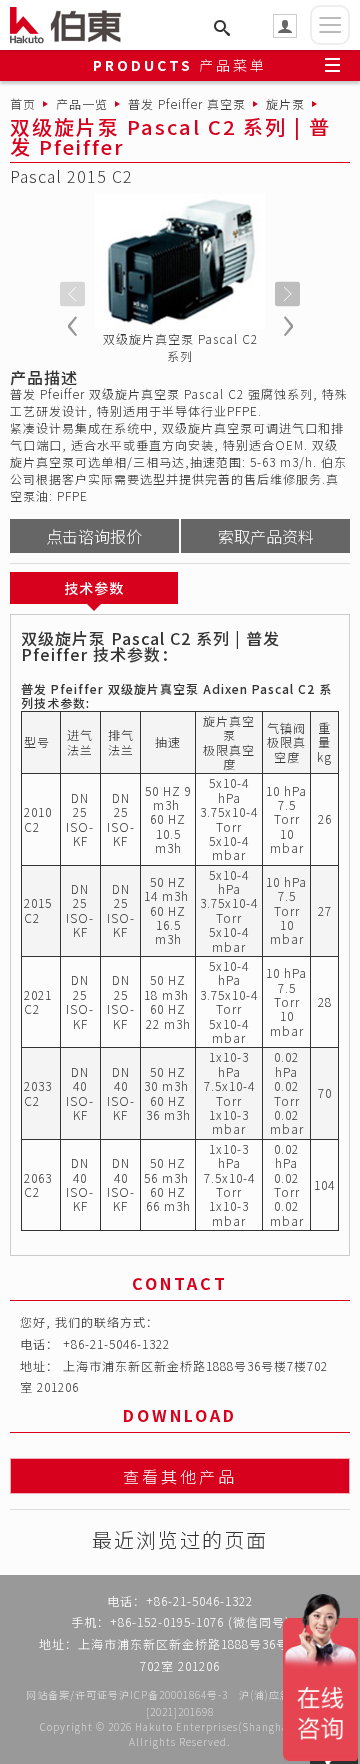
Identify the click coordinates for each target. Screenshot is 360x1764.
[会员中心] (285, 26)
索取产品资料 (266, 536)
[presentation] (72, 294)
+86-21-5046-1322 (116, 1343)
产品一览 (82, 103)
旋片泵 (285, 103)
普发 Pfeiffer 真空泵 (187, 103)
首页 (23, 103)
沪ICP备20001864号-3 (173, 1694)
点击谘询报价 (94, 536)
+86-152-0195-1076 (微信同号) (200, 1621)
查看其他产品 (180, 1476)
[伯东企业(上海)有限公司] (75, 25)
